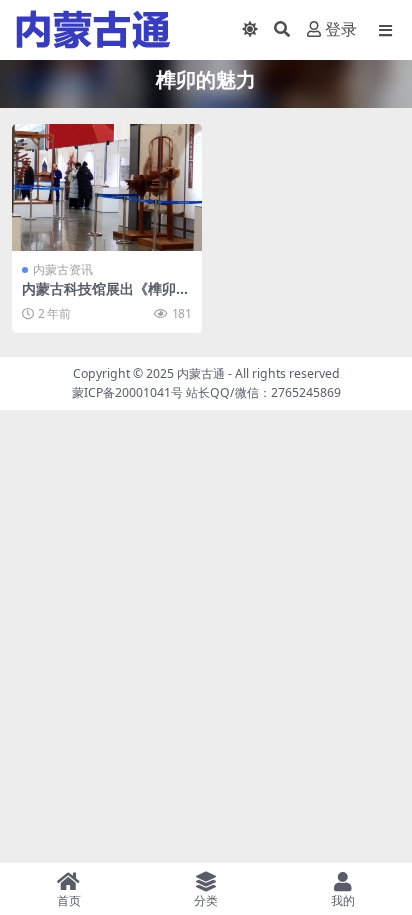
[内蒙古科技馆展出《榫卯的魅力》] (107, 187)
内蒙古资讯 (63, 269)
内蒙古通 (201, 373)
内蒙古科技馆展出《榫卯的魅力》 (106, 297)
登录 (341, 29)
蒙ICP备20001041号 (127, 392)
